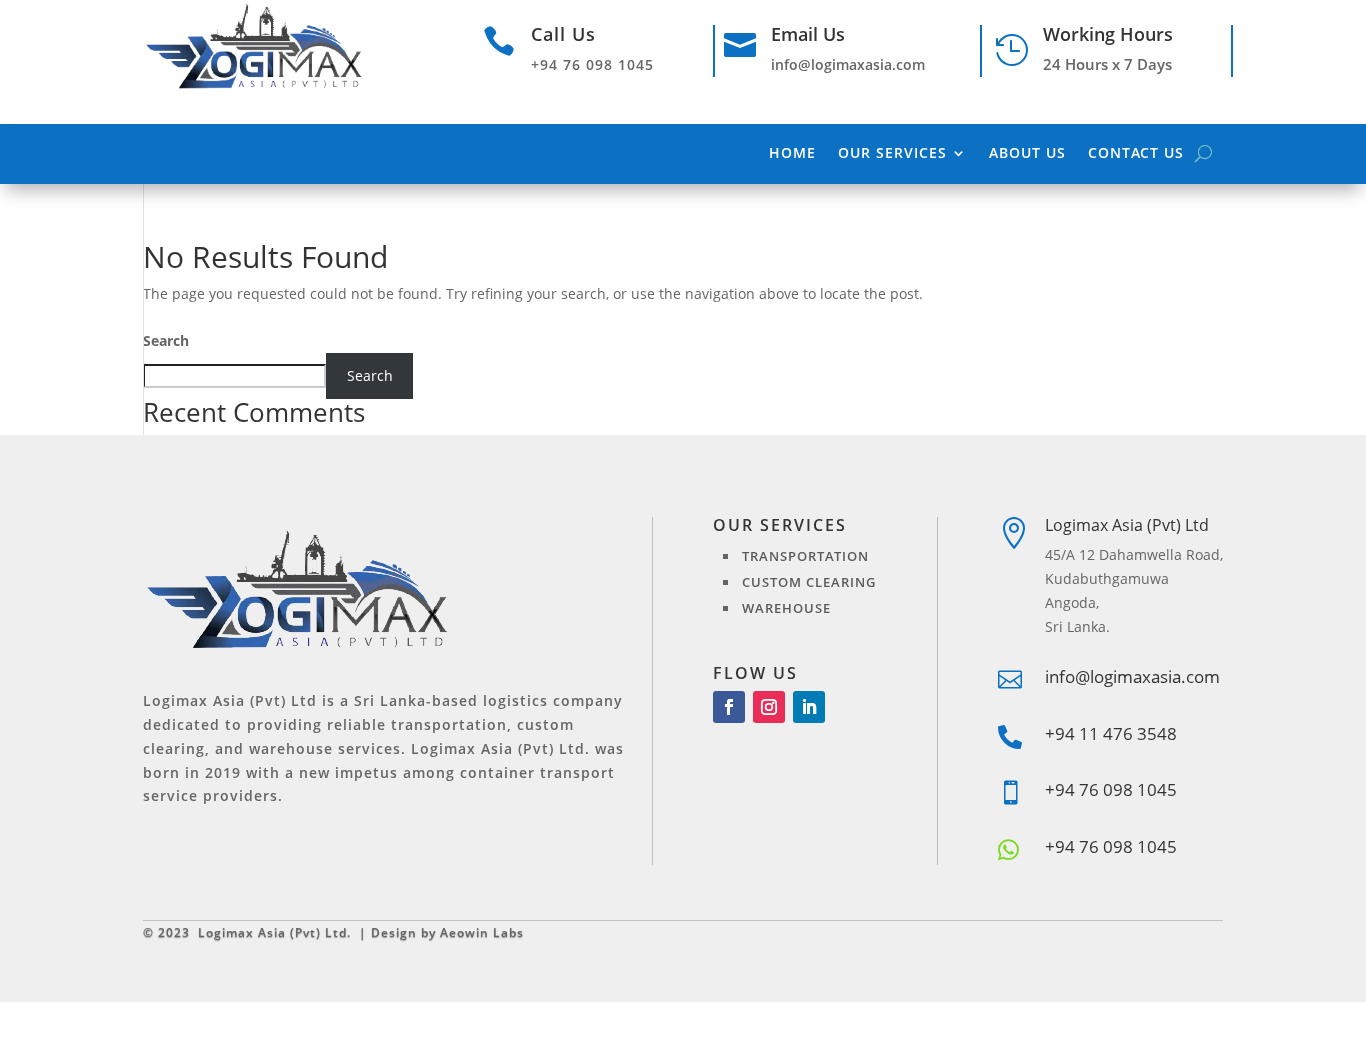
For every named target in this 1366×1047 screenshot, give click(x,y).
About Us (1027, 154)
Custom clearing (809, 582)
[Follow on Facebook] (729, 707)
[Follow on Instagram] (769, 707)
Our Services (892, 154)
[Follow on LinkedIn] (809, 707)
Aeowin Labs (482, 932)
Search (166, 340)
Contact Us (1136, 154)
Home (792, 154)
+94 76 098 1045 (1111, 846)
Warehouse (786, 608)
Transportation (805, 556)
